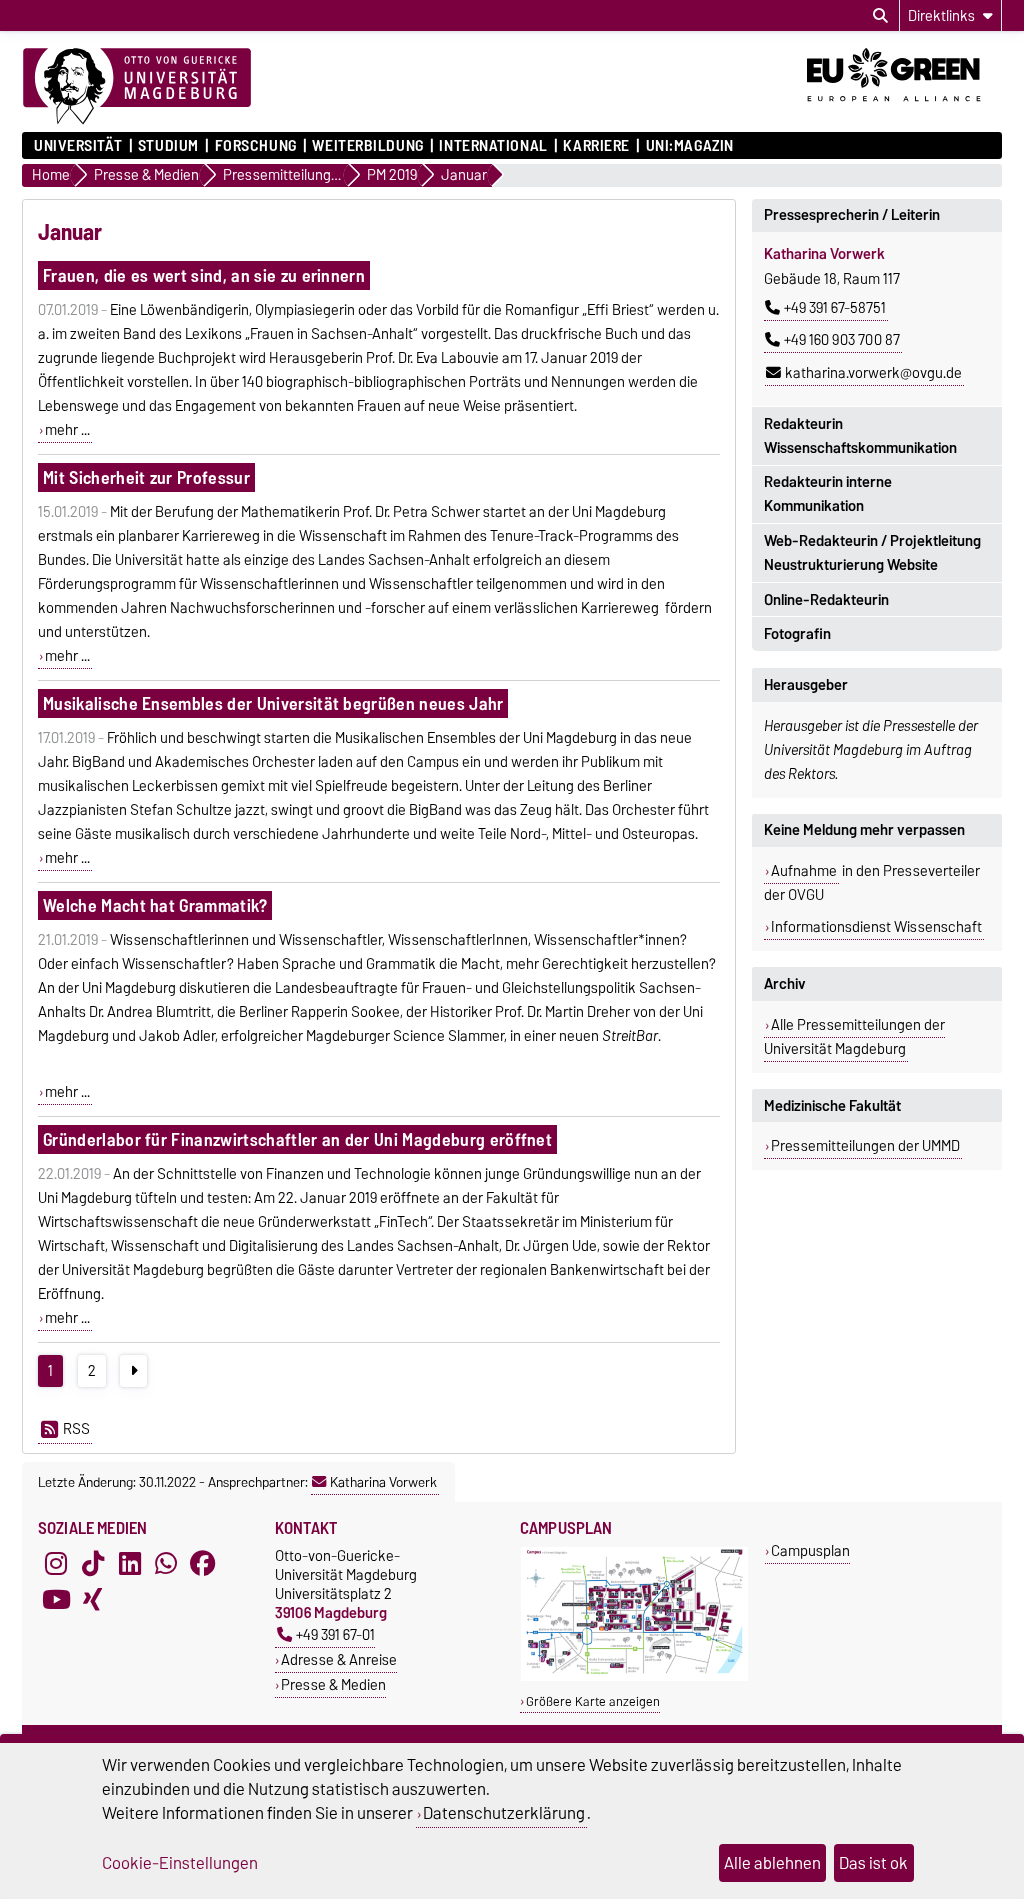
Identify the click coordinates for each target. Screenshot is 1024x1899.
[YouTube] (56, 1600)
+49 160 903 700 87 (842, 340)
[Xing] (93, 1600)
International (493, 146)
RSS (76, 1429)
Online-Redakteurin (826, 600)
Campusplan (810, 1550)
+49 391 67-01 (335, 1634)
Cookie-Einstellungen (180, 1863)
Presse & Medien (333, 1684)
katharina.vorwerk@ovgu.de (873, 373)
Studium (168, 146)
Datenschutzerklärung (504, 1813)
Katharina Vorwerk (383, 1482)
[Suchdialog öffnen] (880, 16)
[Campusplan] (634, 1676)
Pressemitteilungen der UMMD (865, 1146)
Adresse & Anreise (339, 1659)
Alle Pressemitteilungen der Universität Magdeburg (854, 1037)
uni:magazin (690, 146)
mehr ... (67, 430)
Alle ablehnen (772, 1863)
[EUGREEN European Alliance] (904, 108)
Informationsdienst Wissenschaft (876, 927)
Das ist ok (873, 1863)
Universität (78, 146)
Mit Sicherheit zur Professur (146, 477)
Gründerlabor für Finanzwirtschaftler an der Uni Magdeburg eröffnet (297, 1139)
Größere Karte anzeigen (593, 1701)
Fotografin (797, 634)
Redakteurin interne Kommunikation (828, 494)
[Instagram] (56, 1564)
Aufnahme (804, 871)
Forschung (255, 146)
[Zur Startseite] (137, 87)
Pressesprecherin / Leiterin (852, 215)
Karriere (596, 146)
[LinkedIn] (130, 1564)
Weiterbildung (367, 146)
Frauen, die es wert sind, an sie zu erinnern (204, 275)
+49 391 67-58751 (835, 308)
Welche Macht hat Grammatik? (155, 905)
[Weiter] (133, 1371)
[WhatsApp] (166, 1564)
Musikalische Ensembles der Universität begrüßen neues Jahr (273, 703)
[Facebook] (203, 1564)
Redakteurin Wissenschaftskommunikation (860, 436)
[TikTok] (93, 1564)
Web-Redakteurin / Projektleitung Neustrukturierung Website (872, 553)
